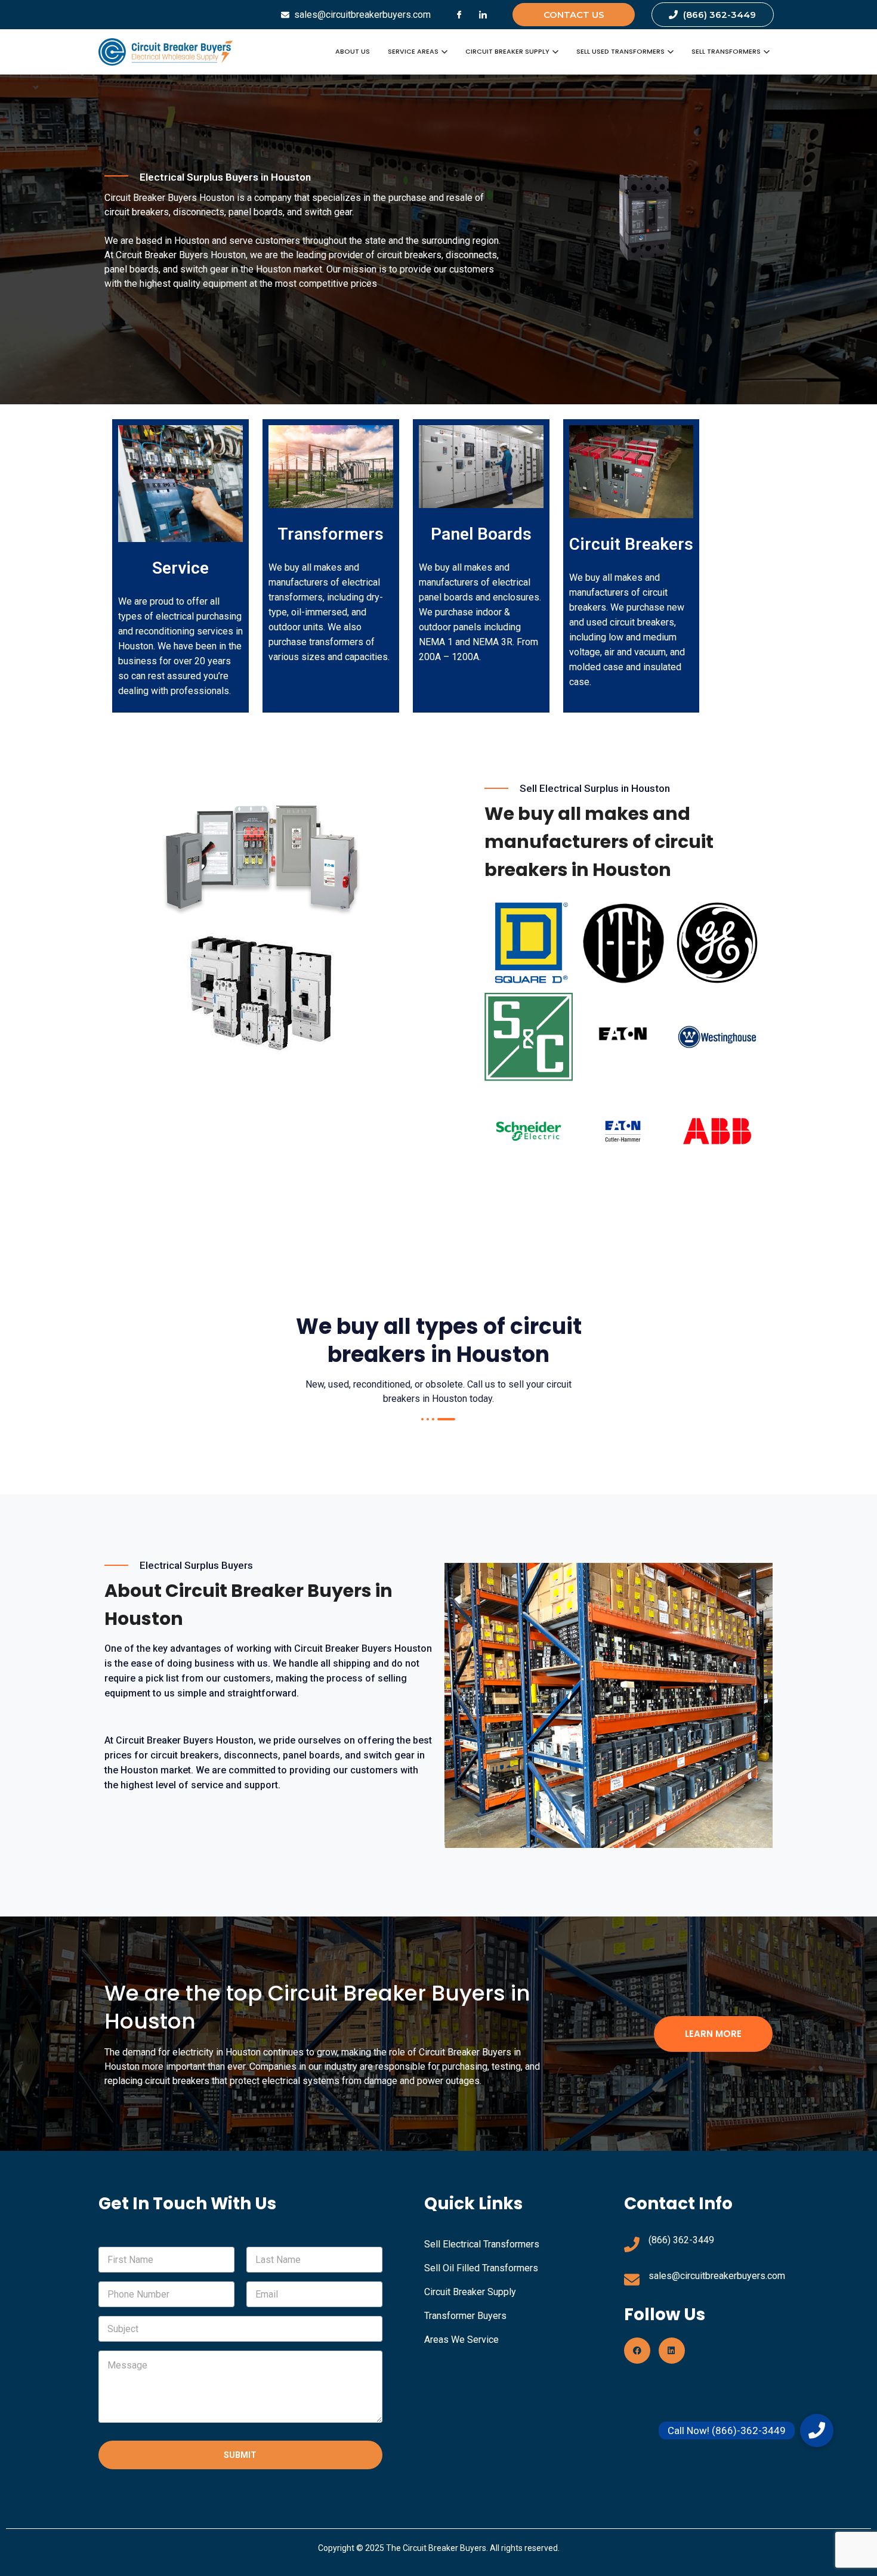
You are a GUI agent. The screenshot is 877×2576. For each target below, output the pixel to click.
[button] (817, 2431)
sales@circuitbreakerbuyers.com (717, 2276)
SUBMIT (240, 2455)
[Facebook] (459, 15)
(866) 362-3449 (681, 2240)
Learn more (713, 2034)
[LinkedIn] (483, 15)
